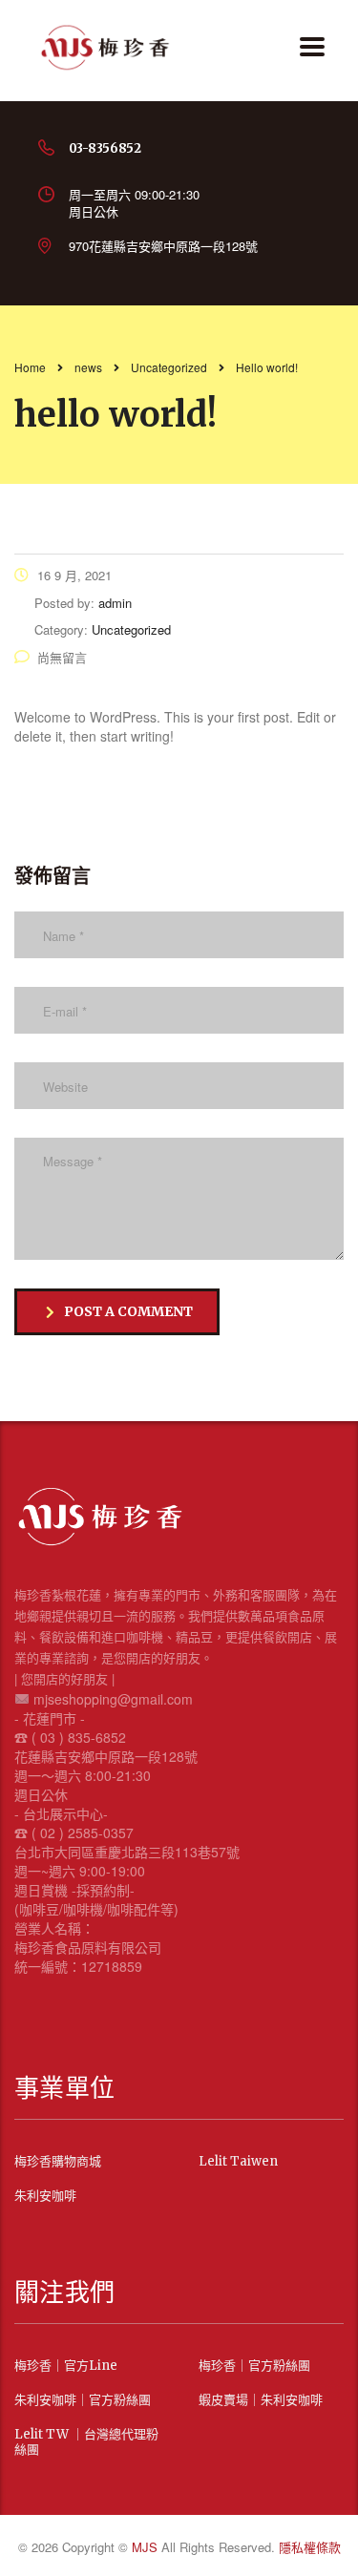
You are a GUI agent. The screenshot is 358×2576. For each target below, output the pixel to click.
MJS (147, 2547)
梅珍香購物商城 (58, 2162)
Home (30, 367)
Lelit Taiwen (238, 2162)
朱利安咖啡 (45, 2196)
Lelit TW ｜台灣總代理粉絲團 (86, 2442)
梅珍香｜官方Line (66, 2366)
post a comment (128, 1311)
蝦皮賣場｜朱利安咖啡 (261, 2400)
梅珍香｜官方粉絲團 (254, 2366)
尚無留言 (62, 657)
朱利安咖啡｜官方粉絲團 (83, 2400)
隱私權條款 (310, 2547)
